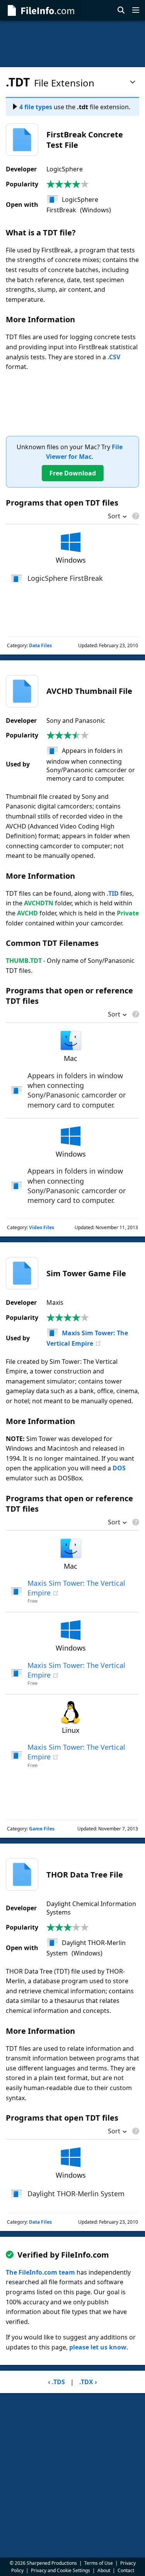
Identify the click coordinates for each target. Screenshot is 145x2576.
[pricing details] (135, 516)
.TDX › (88, 2382)
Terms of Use (99, 2563)
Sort (114, 517)
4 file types (36, 107)
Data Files (40, 645)
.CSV (114, 357)
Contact (126, 2570)
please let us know (98, 2347)
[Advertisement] (72, 44)
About (104, 2570)
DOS (119, 1468)
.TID (113, 893)
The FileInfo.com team (40, 2272)
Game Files (42, 1829)
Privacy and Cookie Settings (61, 2570)
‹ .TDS (56, 2382)
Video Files (42, 1227)
